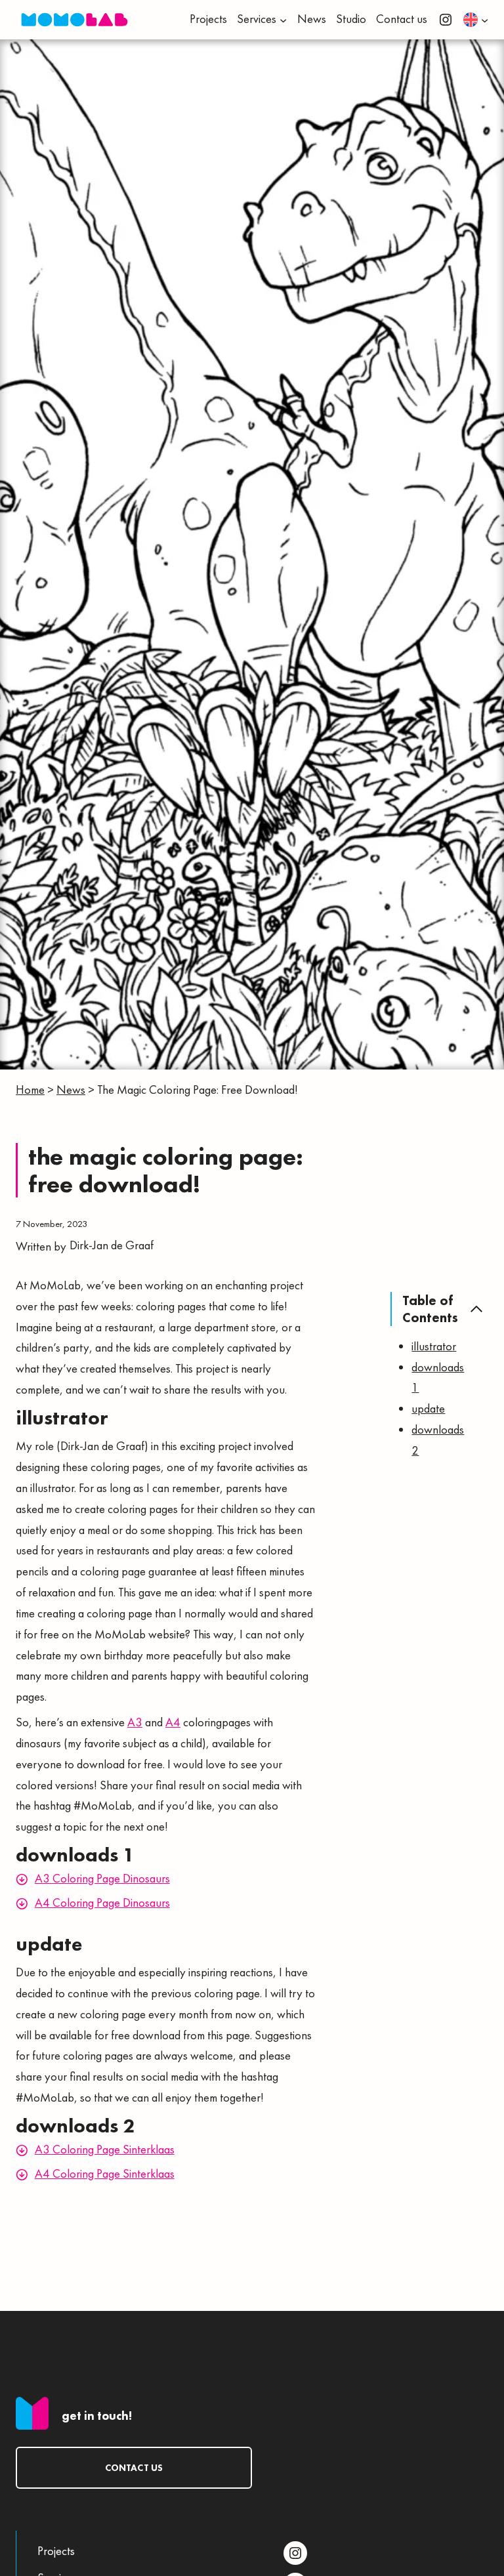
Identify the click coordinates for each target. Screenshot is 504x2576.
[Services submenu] (283, 19)
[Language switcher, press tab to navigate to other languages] (476, 20)
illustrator (434, 1346)
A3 (135, 1722)
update (428, 1409)
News (71, 1090)
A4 (173, 1722)
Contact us (134, 2468)
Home (30, 1090)
